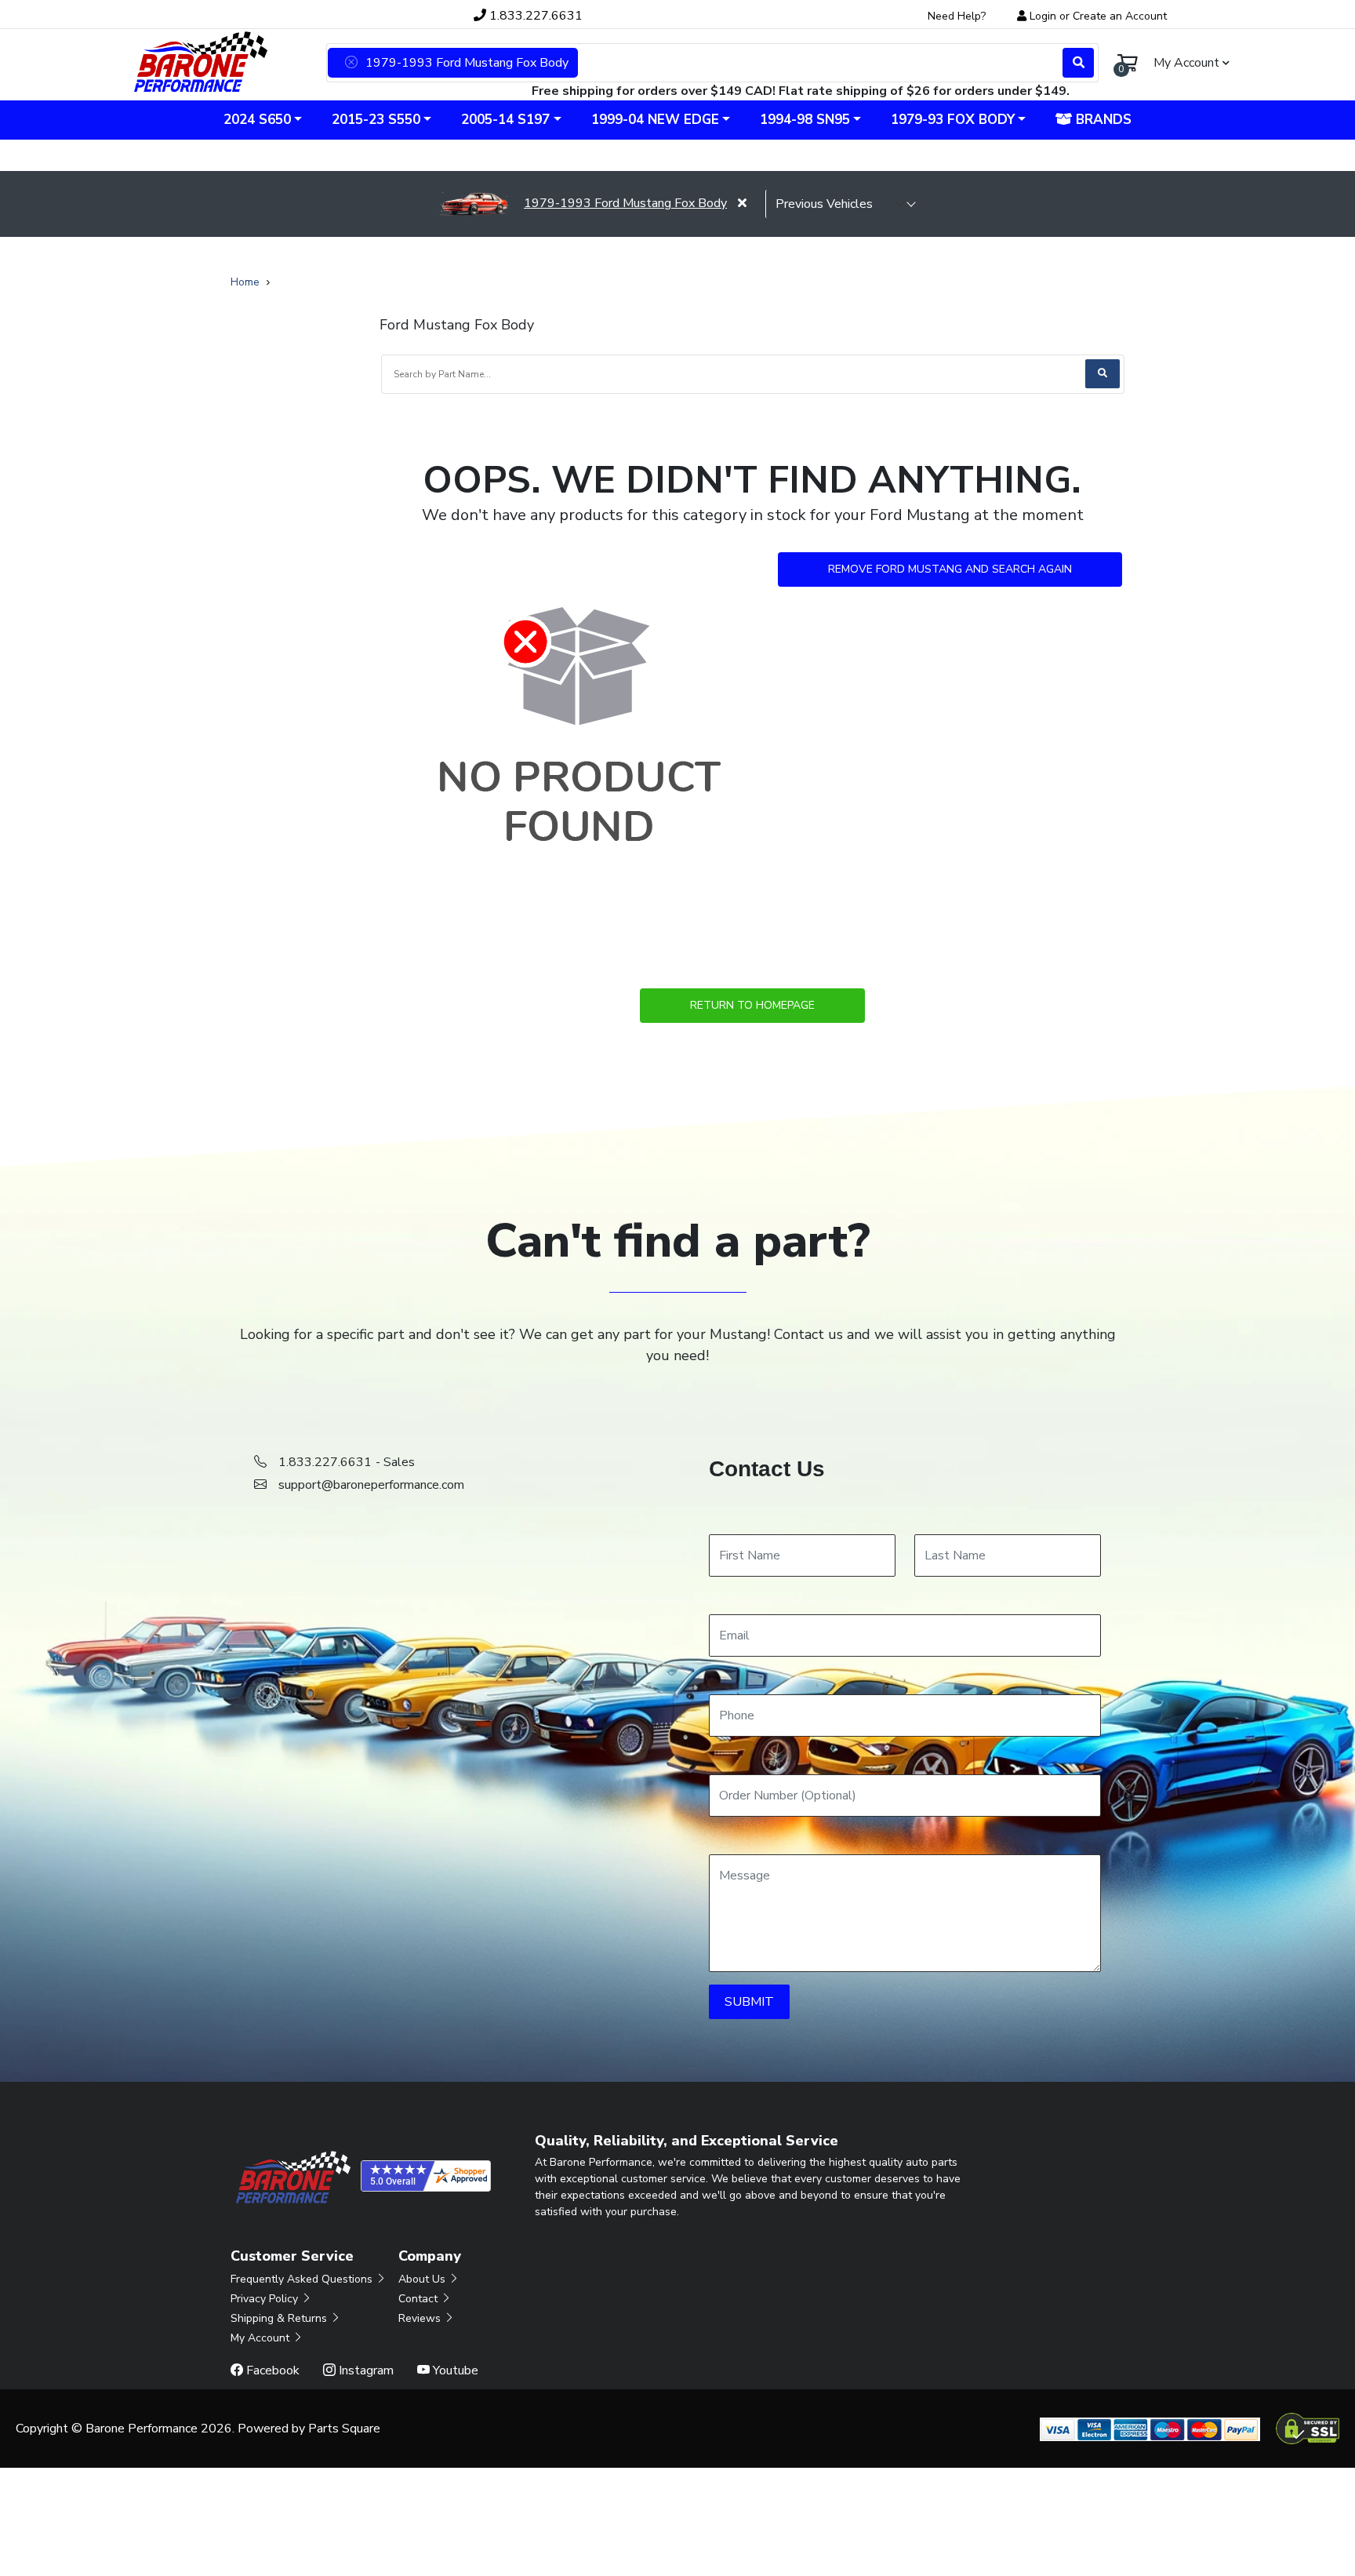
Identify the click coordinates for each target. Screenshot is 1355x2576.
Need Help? (957, 16)
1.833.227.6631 (534, 16)
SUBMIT (749, 2002)
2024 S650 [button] (257, 120)
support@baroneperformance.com (371, 1485)
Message (734, 1839)
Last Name (944, 1519)
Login (1043, 16)
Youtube (454, 2370)
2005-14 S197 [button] (505, 120)
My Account (262, 2338)
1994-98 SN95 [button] (805, 120)
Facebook (271, 2370)
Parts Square (344, 2429)
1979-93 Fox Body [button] (953, 120)
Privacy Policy (266, 2299)
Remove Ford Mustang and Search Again (950, 569)
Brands (1102, 120)
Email (723, 1599)
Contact (420, 2299)
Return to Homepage (752, 1005)
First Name (738, 1519)
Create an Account (1120, 16)
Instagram (365, 2370)
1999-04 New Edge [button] (655, 120)
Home (245, 282)
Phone (726, 1679)
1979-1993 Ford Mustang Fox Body (625, 203)
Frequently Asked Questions (303, 2279)
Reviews (421, 2318)
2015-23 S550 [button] (376, 120)
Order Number (748, 1759)
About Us (423, 2279)
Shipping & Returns (280, 2318)
